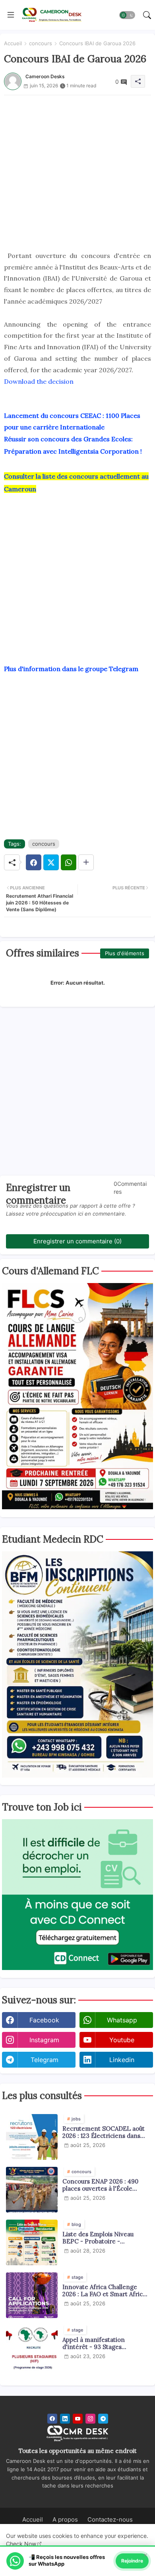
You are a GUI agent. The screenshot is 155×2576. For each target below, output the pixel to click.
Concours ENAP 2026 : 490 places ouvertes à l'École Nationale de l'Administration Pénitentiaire (104, 2185)
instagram (44, 2040)
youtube (122, 2040)
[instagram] (90, 2419)
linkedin (122, 2060)
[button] (127, 15)
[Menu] (11, 15)
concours (41, 43)
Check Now (21, 2544)
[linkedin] (65, 2419)
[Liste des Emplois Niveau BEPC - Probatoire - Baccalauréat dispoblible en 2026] (32, 2242)
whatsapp (122, 2020)
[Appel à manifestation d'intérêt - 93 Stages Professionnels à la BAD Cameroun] (32, 2348)
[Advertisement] (77, 173)
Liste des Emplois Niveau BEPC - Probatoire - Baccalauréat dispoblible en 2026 (101, 2238)
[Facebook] (34, 862)
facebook (44, 2020)
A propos (65, 2519)
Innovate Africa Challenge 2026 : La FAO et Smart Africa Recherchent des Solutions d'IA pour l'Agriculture (104, 2291)
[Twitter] (51, 862)
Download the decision (39, 381)
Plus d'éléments (125, 953)
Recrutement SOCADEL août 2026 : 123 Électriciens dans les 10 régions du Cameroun (104, 2132)
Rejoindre (132, 2561)
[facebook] (52, 2419)
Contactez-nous (110, 2519)
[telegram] (103, 2419)
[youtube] (78, 2419)
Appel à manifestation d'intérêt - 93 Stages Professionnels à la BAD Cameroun (96, 2343)
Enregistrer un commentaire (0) (77, 1241)
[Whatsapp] (69, 862)
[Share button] (86, 862)
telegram (45, 2060)
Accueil (13, 43)
